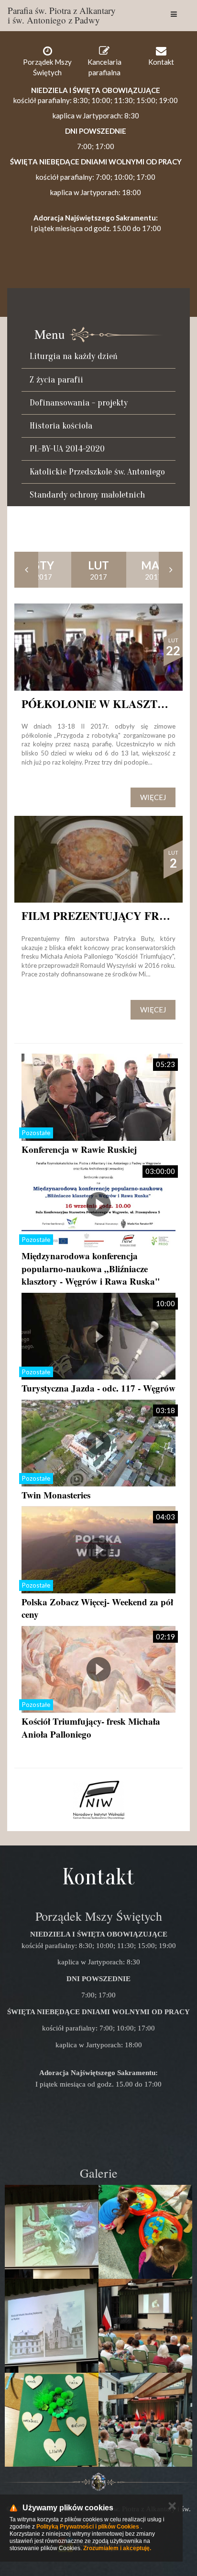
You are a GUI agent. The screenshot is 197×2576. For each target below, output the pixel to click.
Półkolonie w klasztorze (105, 704)
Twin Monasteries (56, 1495)
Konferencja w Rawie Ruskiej (79, 1149)
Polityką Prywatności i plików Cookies (88, 2527)
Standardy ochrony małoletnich (87, 495)
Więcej (153, 797)
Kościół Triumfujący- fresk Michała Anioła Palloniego (91, 1728)
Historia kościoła (61, 426)
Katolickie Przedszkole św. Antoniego (97, 472)
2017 (44, 570)
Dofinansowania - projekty (79, 403)
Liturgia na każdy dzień (74, 356)
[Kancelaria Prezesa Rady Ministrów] (98, 1800)
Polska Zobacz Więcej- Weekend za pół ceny (97, 1608)
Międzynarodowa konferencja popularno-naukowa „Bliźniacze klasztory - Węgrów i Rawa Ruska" (91, 1268)
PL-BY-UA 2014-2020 (67, 449)
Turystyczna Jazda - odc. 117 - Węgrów (98, 1388)
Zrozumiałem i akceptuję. (117, 2548)
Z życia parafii (56, 380)
